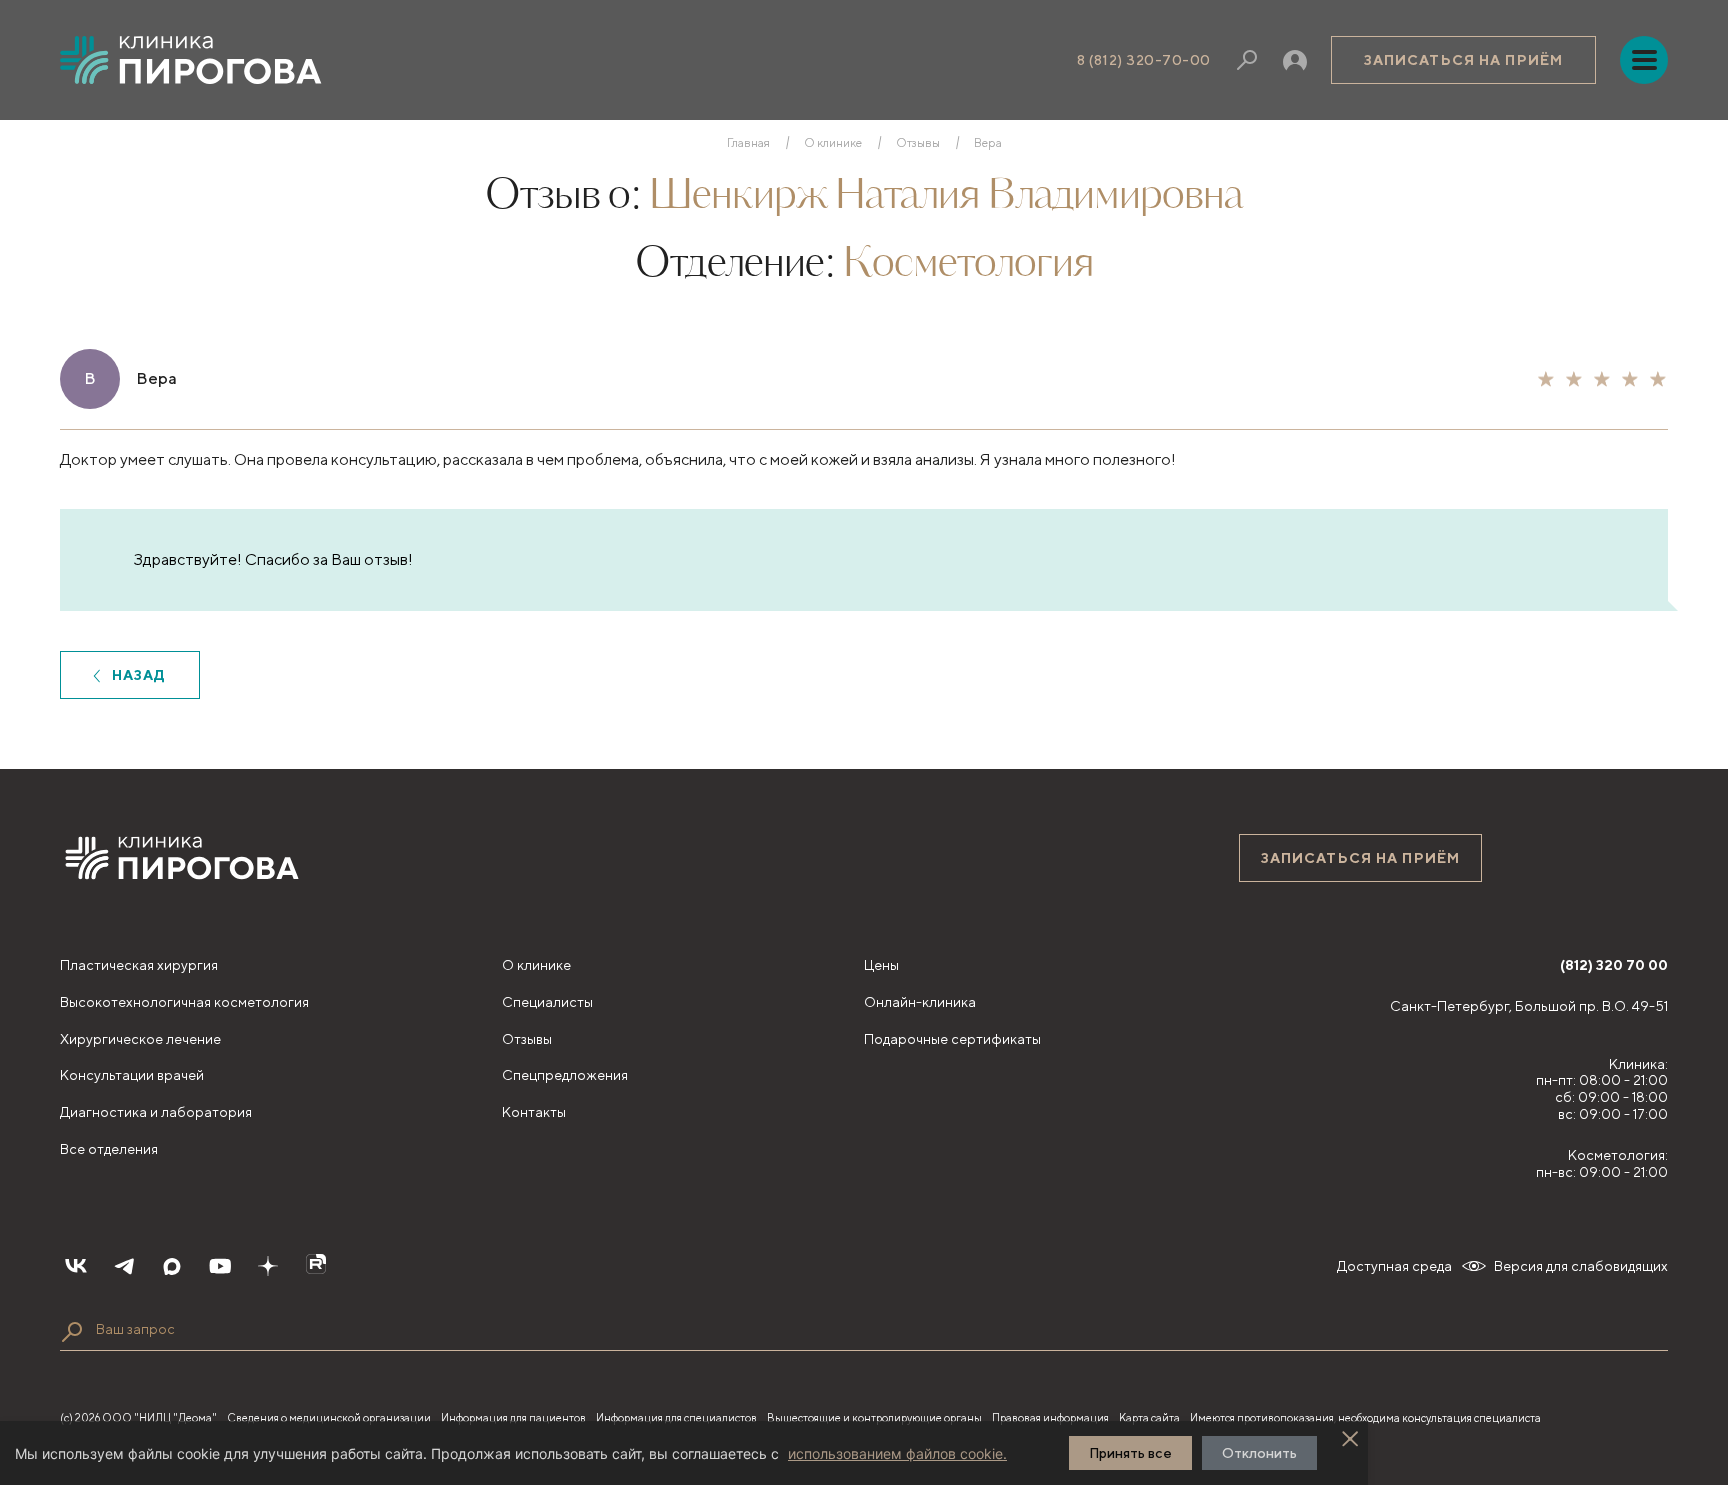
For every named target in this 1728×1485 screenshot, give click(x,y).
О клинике (833, 143)
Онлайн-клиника (920, 1002)
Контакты (534, 1112)
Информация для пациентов (513, 1417)
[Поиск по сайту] (72, 1332)
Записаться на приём (1463, 60)
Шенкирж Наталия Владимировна (946, 197)
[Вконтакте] (76, 1266)
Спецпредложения (565, 1075)
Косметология (968, 265)
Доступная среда (1394, 1266)
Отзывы (918, 143)
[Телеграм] (124, 1266)
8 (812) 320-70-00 (1144, 60)
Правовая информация (1050, 1417)
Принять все (1130, 1453)
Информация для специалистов (676, 1417)
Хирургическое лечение (140, 1039)
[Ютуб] (220, 1266)
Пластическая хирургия (139, 965)
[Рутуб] (316, 1266)
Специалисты (547, 1002)
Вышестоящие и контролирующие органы (874, 1417)
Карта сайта (1149, 1417)
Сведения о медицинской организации (329, 1417)
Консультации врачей (132, 1075)
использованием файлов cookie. (897, 1453)
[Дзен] (268, 1266)
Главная (748, 143)
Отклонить (1259, 1453)
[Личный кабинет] (1295, 60)
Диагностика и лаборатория (156, 1112)
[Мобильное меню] (1644, 60)
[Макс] (172, 1266)
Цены (881, 965)
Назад (139, 675)
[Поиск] (1247, 60)
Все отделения (109, 1149)
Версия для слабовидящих (1581, 1266)
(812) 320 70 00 (1614, 965)
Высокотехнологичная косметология (184, 1002)
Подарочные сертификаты (952, 1039)
